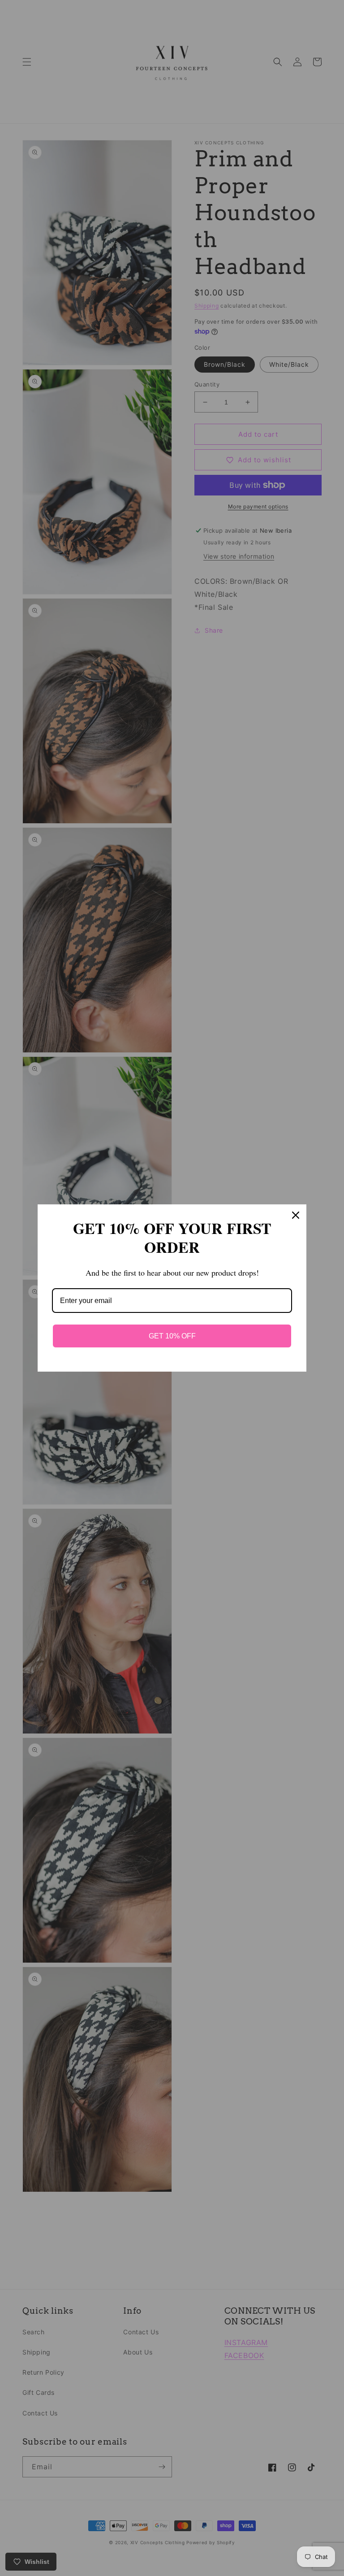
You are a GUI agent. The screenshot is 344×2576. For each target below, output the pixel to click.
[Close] (296, 1215)
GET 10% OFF (172, 1336)
